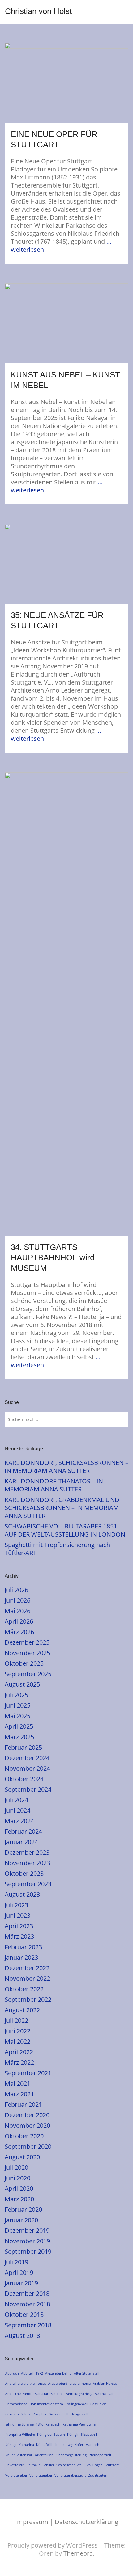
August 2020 (22, 2157)
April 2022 (19, 2052)
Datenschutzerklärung (86, 2522)
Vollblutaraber (41, 2475)
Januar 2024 (21, 1842)
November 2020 (27, 2125)
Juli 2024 (16, 1800)
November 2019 (27, 2241)
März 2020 (19, 2199)
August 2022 (22, 2010)
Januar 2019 (21, 2283)
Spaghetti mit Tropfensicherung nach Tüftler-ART (57, 1549)
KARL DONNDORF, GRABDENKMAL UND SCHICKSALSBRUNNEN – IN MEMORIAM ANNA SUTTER (62, 1508)
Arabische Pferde (19, 2394)
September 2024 (28, 1789)
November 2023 (27, 1863)
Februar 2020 (23, 2209)
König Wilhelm (48, 2445)
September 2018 (28, 2325)
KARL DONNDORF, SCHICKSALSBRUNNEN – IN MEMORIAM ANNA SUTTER (66, 1467)
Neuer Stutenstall (19, 2455)
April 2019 (19, 2272)
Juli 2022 (16, 2020)
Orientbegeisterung (71, 2455)
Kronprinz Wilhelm (20, 2434)
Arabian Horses (105, 2383)
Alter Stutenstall (87, 2373)
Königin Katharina (20, 2445)
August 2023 (22, 1894)
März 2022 (19, 2062)
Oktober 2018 (24, 2315)
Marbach (92, 2445)
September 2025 (28, 1674)
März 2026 (19, 1632)
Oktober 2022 (24, 1989)
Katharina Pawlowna (79, 2424)
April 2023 (19, 1926)
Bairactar (41, 2394)
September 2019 (28, 2251)
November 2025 (27, 1653)
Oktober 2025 (24, 1663)
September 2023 (28, 1884)
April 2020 (19, 2188)
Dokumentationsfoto (46, 2404)
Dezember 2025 (27, 1642)
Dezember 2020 (27, 2115)
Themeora (78, 2553)
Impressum (32, 2522)
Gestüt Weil (99, 2404)
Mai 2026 (17, 1611)
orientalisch (44, 2455)
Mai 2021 (17, 2083)
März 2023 (19, 1936)
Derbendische (16, 2404)
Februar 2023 (23, 1947)
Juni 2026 (17, 1600)
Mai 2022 (17, 2041)
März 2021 (19, 2094)
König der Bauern (51, 2434)
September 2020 (28, 2146)
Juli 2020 (16, 2167)
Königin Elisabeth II (82, 2434)
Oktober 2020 (24, 2136)
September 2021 (28, 2073)
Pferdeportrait (100, 2455)
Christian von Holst (38, 11)
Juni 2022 (17, 2031)
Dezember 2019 (27, 2230)
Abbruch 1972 (32, 2373)
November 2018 (27, 2304)
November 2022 (27, 1978)
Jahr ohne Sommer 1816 (24, 2424)
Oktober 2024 (24, 1779)
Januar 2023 (21, 1957)
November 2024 (27, 1768)
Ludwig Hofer (72, 2445)
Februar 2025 (23, 1747)
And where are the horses (26, 2383)
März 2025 (19, 1737)
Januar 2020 (21, 2220)
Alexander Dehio (58, 2373)
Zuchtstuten (98, 2475)
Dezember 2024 (27, 1758)
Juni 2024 (17, 1810)
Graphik (40, 2414)
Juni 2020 (17, 2178)
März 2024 (19, 1821)
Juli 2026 (16, 1590)
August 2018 (22, 2336)
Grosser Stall (58, 2414)
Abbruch (12, 2373)
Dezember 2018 (27, 2294)
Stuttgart (112, 2465)
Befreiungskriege (79, 2394)
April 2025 (19, 1726)
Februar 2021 (23, 2104)
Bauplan (57, 2394)
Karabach (53, 2424)
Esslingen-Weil (77, 2404)
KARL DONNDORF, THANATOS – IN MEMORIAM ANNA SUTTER (54, 1485)
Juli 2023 (16, 1905)
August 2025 (22, 1684)
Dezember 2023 (27, 1852)
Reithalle (34, 2465)
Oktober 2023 (24, 1873)
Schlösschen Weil (70, 2465)
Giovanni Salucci (18, 2414)
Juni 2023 (17, 1915)
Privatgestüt (15, 2465)
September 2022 (28, 1999)
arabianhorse (80, 2383)
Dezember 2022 (27, 1968)
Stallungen (94, 2465)
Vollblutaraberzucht (70, 2475)
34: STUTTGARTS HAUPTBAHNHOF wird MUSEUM (53, 1258)
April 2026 (19, 1621)
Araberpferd (58, 2383)
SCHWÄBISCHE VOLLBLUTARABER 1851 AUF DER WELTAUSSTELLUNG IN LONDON (65, 1530)
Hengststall (79, 2414)
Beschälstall (104, 2394)
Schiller (48, 2465)
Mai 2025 (17, 1716)
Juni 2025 (17, 1705)
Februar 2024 (23, 1831)
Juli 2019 (16, 2262)
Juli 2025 (16, 1695)
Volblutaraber (16, 2475)
